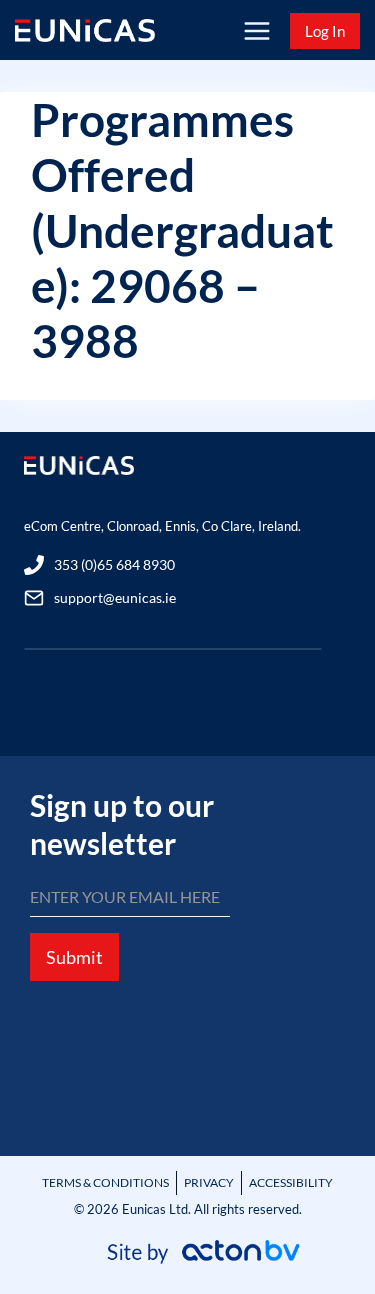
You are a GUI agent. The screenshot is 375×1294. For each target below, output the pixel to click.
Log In (325, 31)
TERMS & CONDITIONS (105, 1182)
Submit (74, 957)
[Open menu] (256, 30)
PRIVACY (209, 1182)
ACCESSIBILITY (291, 1182)
